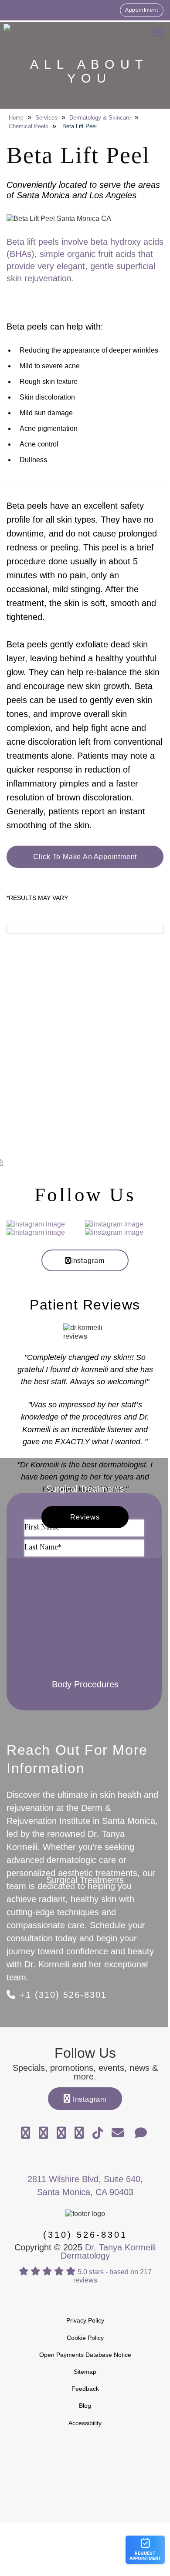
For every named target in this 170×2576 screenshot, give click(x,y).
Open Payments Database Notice (85, 2355)
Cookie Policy (85, 2338)
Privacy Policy (85, 2320)
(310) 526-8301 (85, 2235)
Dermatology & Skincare (100, 118)
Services (46, 118)
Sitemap (85, 2372)
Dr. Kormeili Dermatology (52, 32)
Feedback (85, 2389)
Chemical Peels (29, 126)
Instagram (88, 1261)
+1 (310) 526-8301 (61, 1995)
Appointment (142, 10)
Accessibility (85, 2423)
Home (16, 118)
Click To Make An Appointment (85, 857)
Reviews (85, 1517)
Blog (85, 2406)
